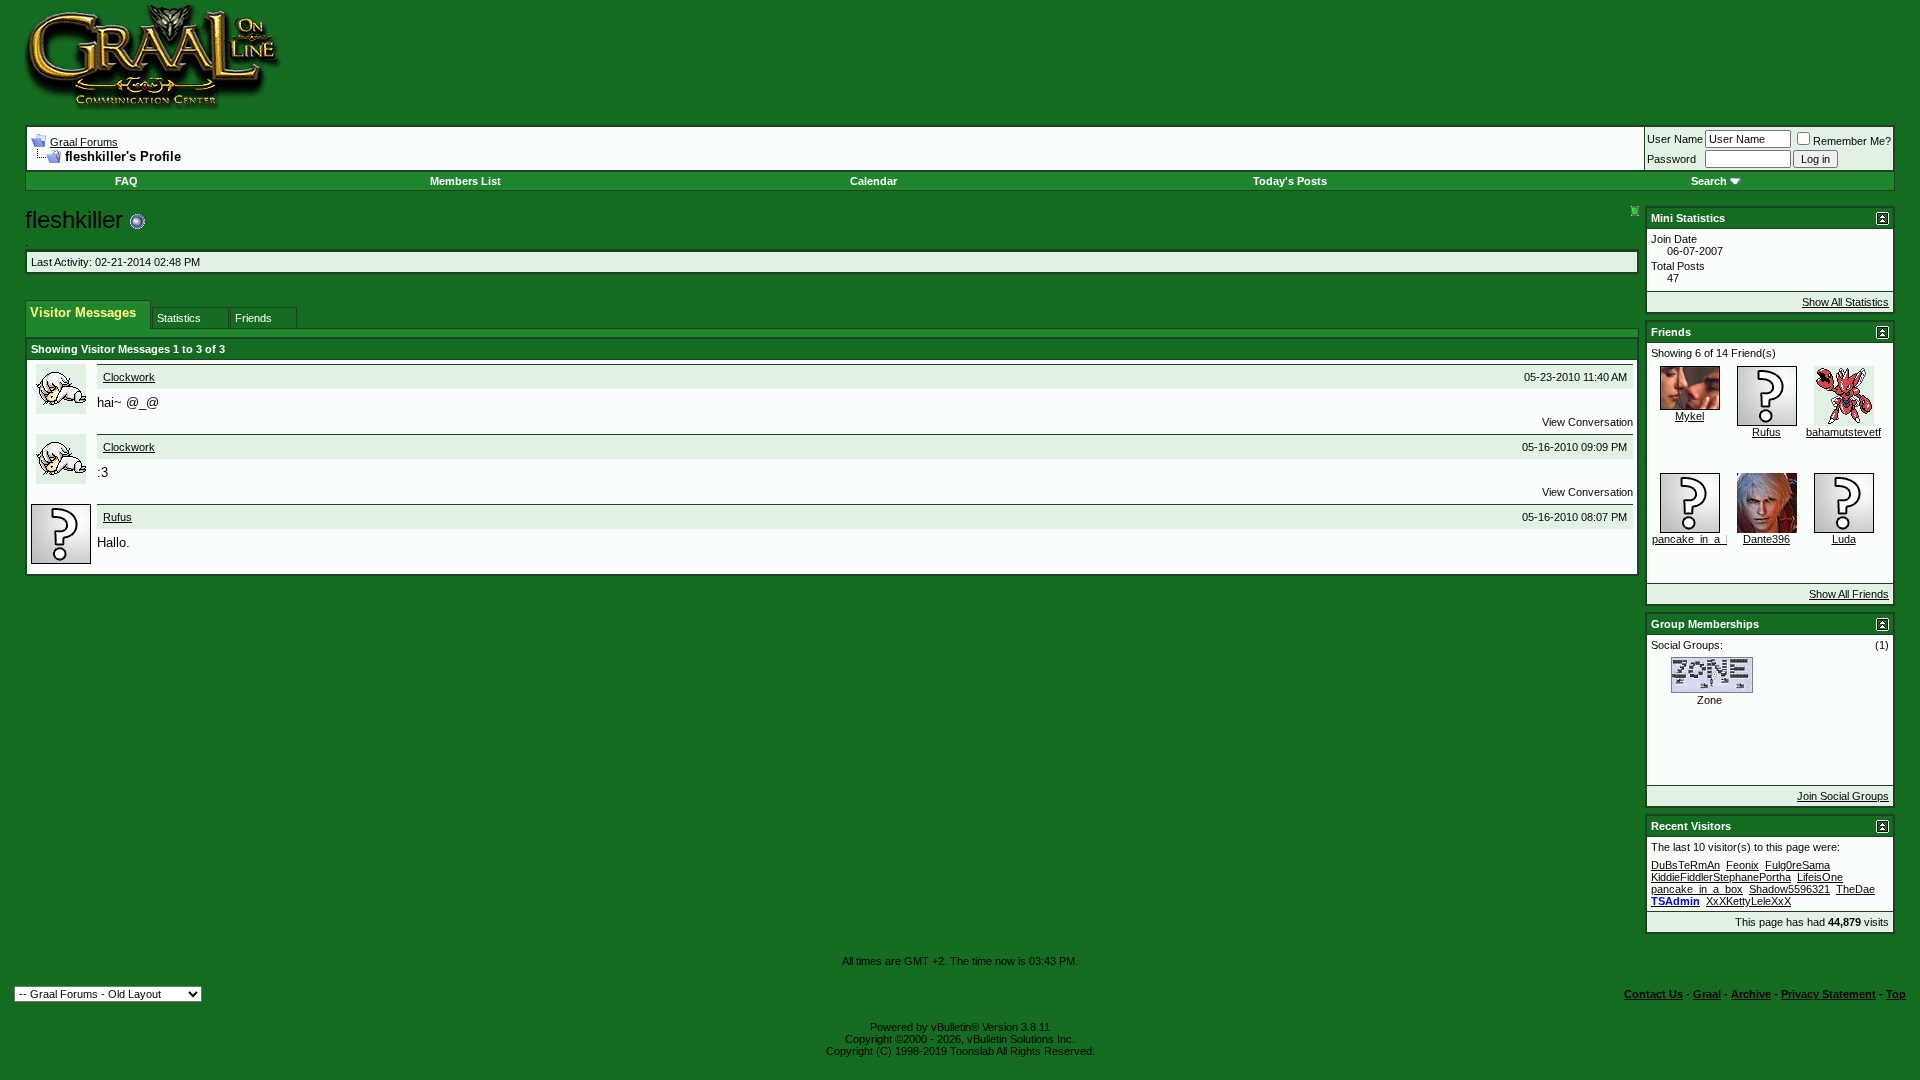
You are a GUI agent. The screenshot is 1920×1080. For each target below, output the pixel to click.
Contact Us (1653, 994)
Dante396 (1766, 539)
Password (1671, 159)
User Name (1675, 139)
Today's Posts (1290, 181)
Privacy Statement (1828, 994)
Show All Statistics (1845, 302)
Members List (465, 181)
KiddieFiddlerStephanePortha (1721, 877)
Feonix (1742, 865)
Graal (1707, 994)
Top (1896, 994)
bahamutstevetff (1845, 432)
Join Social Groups (1843, 796)
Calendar (873, 181)
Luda (1844, 539)
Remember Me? (1852, 141)
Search (1709, 181)
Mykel (1689, 416)
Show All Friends (1849, 594)
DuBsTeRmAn (1685, 865)
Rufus (117, 517)
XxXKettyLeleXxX (1748, 901)
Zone (1709, 700)
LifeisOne (1820, 877)
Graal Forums (84, 142)
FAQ (126, 181)
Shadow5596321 (1789, 889)
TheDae (1855, 889)
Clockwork (129, 377)
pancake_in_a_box (1698, 539)
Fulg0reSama (1797, 865)
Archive (1751, 994)
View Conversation (1587, 422)
